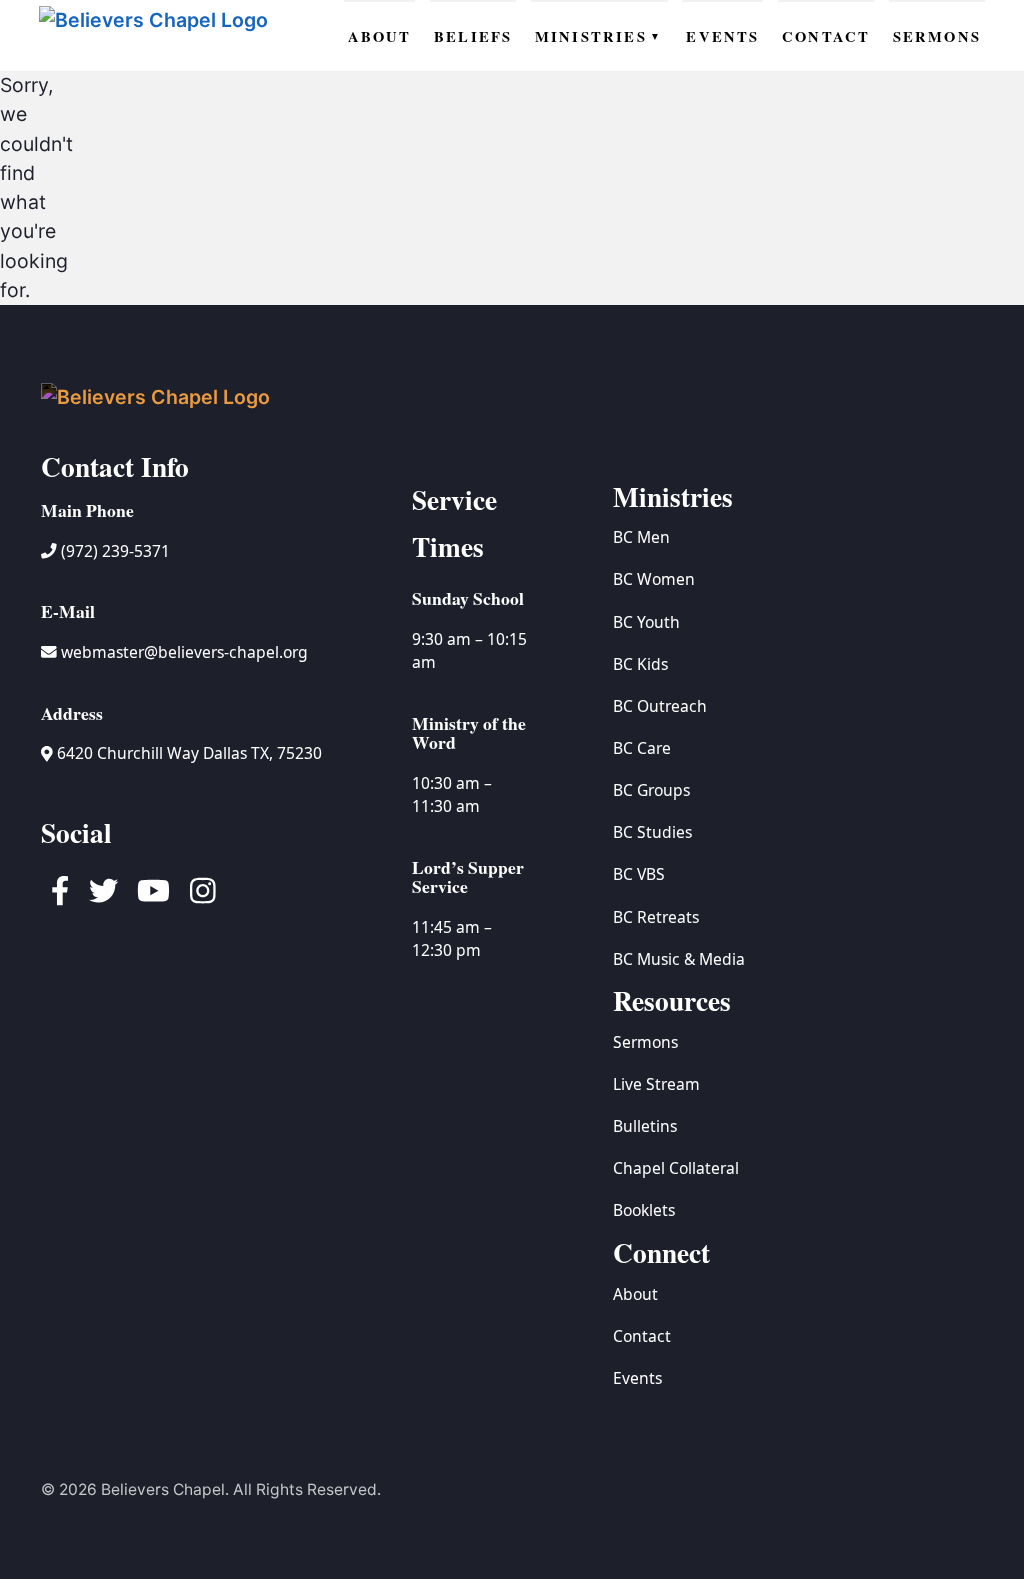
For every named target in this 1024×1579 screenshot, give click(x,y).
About (635, 1294)
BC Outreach (660, 706)
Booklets (644, 1210)
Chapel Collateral (676, 1168)
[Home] (156, 35)
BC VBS (639, 874)
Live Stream (656, 1084)
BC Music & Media (679, 959)
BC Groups (651, 790)
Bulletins (645, 1126)
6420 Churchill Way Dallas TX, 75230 (187, 753)
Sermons (645, 1042)
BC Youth (646, 622)
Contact (642, 1336)
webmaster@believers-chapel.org (184, 652)
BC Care (642, 748)
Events (637, 1378)
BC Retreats (656, 917)
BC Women (654, 579)
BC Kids (640, 664)
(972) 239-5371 (113, 551)
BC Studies (652, 832)
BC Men (641, 537)
